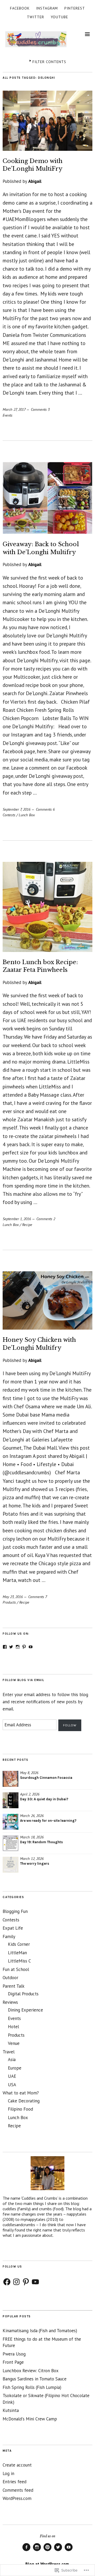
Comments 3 (40, 409)
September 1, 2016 (17, 1219)
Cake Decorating (24, 2101)
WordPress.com (17, 2498)
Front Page (13, 2362)
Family (9, 1937)
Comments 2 (46, 1219)
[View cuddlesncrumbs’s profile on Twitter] (11, 1647)
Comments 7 (38, 1597)
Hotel (13, 2027)
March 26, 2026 (32, 1816)
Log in (8, 2473)
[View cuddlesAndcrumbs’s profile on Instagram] (18, 1647)
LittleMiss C (19, 1961)
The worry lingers (35, 1863)
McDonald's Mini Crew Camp (30, 2419)
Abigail (35, 181)
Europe (15, 2068)
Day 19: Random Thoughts (41, 1842)
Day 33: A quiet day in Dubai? (44, 1799)
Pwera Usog (14, 2354)
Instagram (47, 8)
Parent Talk (14, 1986)
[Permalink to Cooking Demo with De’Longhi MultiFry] (47, 149)
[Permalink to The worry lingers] (11, 1865)
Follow (70, 1725)
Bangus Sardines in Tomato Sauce (35, 2379)
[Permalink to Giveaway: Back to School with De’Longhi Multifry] (47, 532)
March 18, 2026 (32, 1837)
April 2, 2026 (30, 1794)
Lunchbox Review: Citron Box (31, 2371)
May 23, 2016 (13, 1597)
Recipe (27, 1225)
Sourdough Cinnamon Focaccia (46, 1778)
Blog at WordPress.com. (48, 2564)
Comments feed (18, 2490)
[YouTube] (35, 2282)
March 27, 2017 (14, 409)
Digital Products (23, 1994)
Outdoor (10, 1978)
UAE (12, 2076)
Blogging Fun (15, 1911)
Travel (9, 2052)
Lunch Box (27, 815)
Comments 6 (45, 809)
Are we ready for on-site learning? (48, 1821)
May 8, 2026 (29, 1773)
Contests (9, 815)
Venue (14, 2043)
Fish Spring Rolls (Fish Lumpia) (32, 2387)
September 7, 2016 (16, 809)
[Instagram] (16, 2282)
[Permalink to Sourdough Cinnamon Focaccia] (11, 1779)
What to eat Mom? (21, 2093)
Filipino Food (20, 2109)
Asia (12, 2059)
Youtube (59, 17)
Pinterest (75, 8)
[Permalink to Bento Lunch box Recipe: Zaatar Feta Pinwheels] (47, 950)
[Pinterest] (26, 2282)
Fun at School (16, 1969)
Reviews (10, 2002)
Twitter (35, 17)
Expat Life (13, 1928)
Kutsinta (11, 2410)
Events (8, 415)
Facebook (20, 8)
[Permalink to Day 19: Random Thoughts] (11, 1843)
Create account (17, 2465)
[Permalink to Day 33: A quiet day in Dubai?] (11, 1800)
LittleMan (17, 1953)
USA (12, 2085)
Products (9, 1602)
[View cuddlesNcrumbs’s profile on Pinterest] (24, 1647)
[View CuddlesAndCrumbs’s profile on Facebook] (5, 1647)
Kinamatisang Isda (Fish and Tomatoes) (40, 2331)
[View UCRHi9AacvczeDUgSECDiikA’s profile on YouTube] (31, 1647)
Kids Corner (19, 1944)
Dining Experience (25, 2010)
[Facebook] (7, 2282)
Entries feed (15, 2482)
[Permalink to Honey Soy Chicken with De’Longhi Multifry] (47, 1328)
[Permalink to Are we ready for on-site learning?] (11, 1822)
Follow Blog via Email (23, 1680)
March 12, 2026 (32, 1858)
